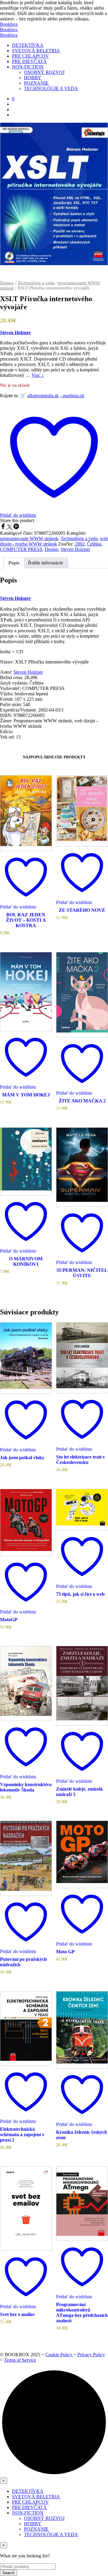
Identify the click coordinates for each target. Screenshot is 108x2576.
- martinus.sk (72, 396)
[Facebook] (4, 528)
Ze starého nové (82, 910)
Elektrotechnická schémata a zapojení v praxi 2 (22, 2135)
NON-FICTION (28, 67)
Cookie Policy (59, 2355)
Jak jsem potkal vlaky (22, 1457)
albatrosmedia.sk (43, 396)
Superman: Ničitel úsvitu (82, 1273)
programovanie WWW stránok (29, 538)
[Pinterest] (16, 528)
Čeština (94, 544)
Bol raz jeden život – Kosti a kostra (26, 920)
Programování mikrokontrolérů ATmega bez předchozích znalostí (82, 2313)
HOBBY (33, 78)
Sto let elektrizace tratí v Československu (81, 1460)
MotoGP (9, 1620)
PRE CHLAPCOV (30, 56)
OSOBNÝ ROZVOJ (44, 72)
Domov (7, 283)
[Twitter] (10, 528)
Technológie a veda (36, 283)
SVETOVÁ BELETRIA (36, 51)
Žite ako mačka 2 (82, 1101)
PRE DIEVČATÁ (29, 61)
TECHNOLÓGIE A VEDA (51, 88)
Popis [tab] (14, 563)
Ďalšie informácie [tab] (45, 563)
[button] (13, 99)
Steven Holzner (15, 333)
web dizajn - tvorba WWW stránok (54, 541)
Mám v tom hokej (26, 1095)
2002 (80, 544)
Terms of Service (20, 2360)
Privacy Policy (91, 2355)
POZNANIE (36, 83)
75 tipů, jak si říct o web (80, 1594)
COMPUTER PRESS (21, 549)
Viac (38, 375)
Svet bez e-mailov (18, 2314)
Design (51, 549)
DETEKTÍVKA (28, 45)
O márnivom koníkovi (26, 1261)
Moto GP (65, 1952)
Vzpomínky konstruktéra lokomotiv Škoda (26, 1787)
